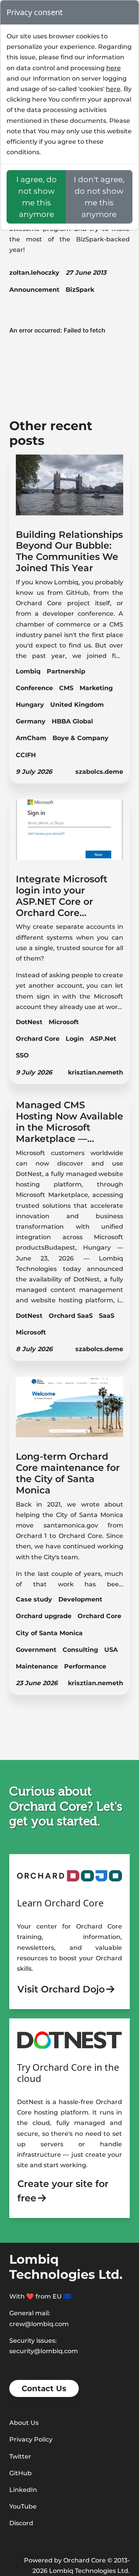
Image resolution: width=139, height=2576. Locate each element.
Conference (34, 688)
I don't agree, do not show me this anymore (99, 197)
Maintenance (37, 1666)
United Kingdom (77, 705)
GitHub (20, 2473)
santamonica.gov (71, 1525)
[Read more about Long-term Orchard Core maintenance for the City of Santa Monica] (69, 1411)
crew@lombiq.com (39, 2324)
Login (75, 1039)
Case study (34, 1599)
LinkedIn (23, 2490)
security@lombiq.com (44, 2351)
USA (111, 1650)
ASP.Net (103, 1039)
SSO (22, 1055)
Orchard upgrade (44, 1616)
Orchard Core (38, 1039)
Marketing (96, 688)
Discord (21, 2523)
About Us (24, 2423)
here (114, 68)
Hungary (30, 705)
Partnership (66, 671)
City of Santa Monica (49, 1633)
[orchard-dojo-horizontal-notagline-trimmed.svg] (69, 1876)
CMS (66, 688)
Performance (85, 1666)
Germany (31, 721)
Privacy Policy (31, 2439)
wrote (90, 1504)
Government (36, 1650)
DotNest (29, 1022)
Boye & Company (81, 738)
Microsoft (64, 1022)
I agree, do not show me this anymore (36, 197)
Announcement (34, 290)
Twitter (20, 2456)
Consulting (80, 1650)
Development (80, 1599)
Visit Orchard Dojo (61, 1989)
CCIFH (26, 755)
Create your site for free (63, 2191)
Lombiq (28, 671)
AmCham (31, 738)
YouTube (23, 2506)
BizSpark (80, 290)
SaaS (107, 1316)
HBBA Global (72, 721)
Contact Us (44, 2388)
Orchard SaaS (71, 1316)
